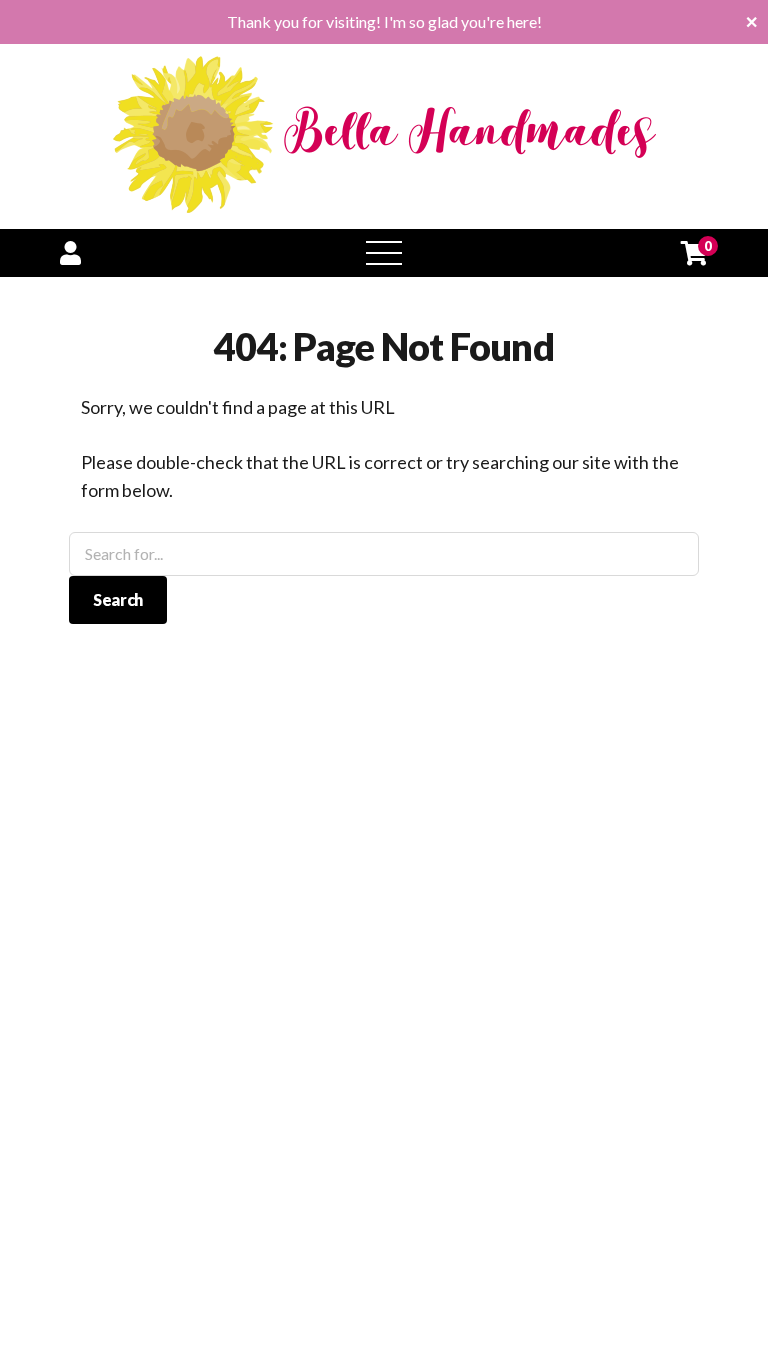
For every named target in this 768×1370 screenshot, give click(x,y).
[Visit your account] (70, 252)
